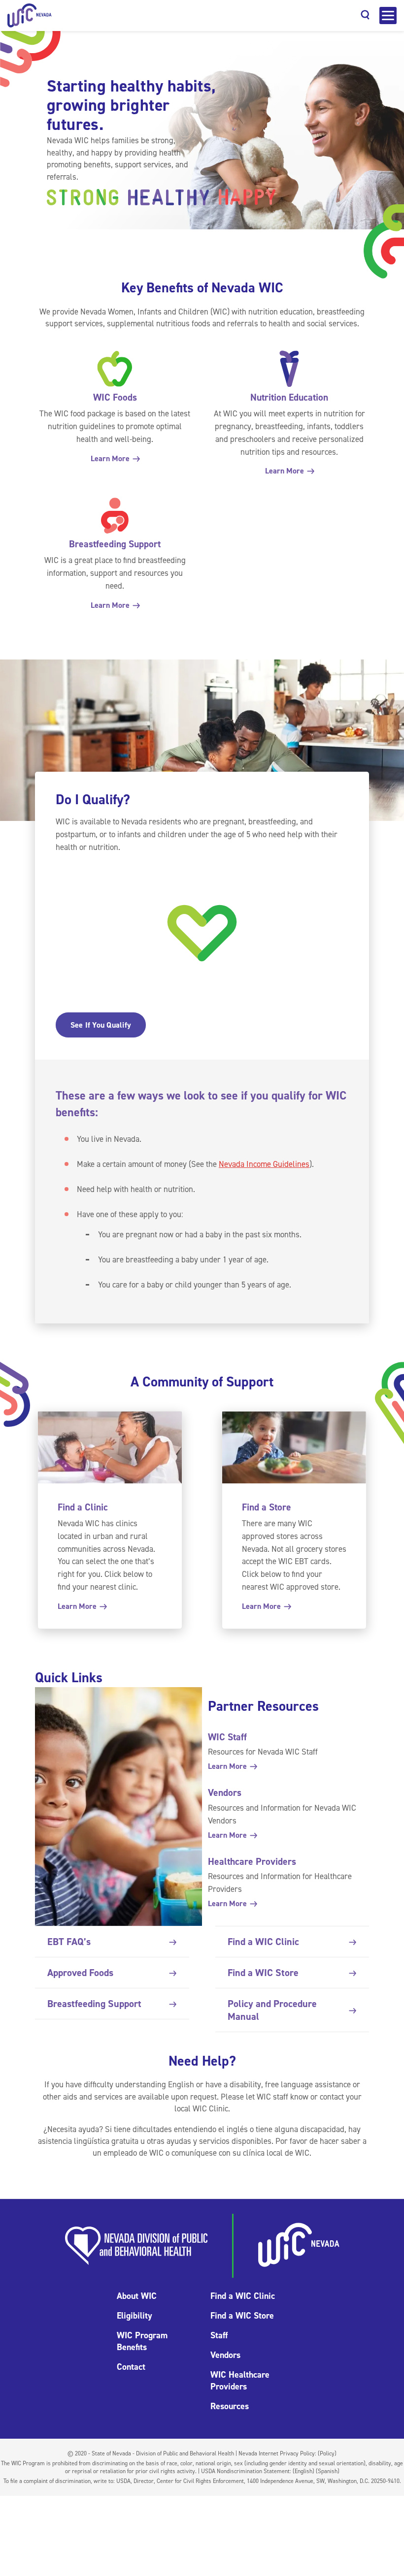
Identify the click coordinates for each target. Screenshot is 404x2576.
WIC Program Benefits (142, 2341)
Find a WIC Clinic (263, 1942)
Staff (219, 2335)
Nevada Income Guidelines (264, 1164)
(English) (303, 2471)
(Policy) (327, 2453)
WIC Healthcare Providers (240, 2381)
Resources (230, 2406)
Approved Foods (80, 1973)
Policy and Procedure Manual (272, 2010)
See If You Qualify (101, 1025)
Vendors (225, 2355)
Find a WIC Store (263, 1973)
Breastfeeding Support (94, 2004)
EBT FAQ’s (69, 1942)
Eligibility (135, 2316)
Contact (131, 2367)
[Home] (30, 16)
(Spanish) (328, 2471)
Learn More (111, 458)
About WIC (137, 2296)
